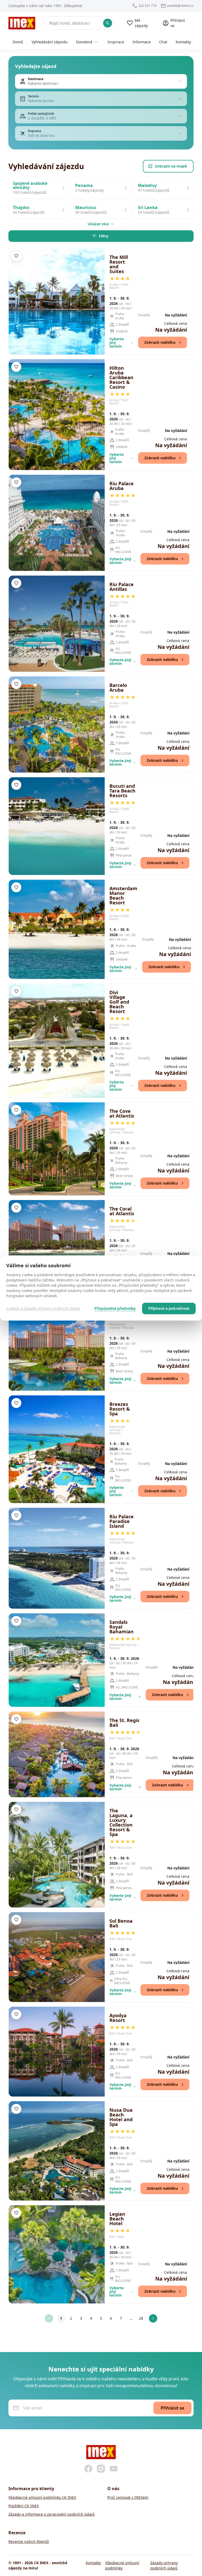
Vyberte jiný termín (117, 343)
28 (141, 2318)
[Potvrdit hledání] (108, 23)
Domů (18, 42)
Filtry (104, 236)
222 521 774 (147, 6)
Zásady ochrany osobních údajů (164, 2565)
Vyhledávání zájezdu (50, 42)
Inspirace (116, 42)
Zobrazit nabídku (160, 342)
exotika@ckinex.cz (180, 6)
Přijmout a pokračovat (169, 1308)
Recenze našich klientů (29, 2541)
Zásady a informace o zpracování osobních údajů (52, 2514)
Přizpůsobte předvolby (115, 1308)
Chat (163, 42)
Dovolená (84, 42)
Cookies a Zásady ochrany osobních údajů (43, 1308)
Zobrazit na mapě (171, 166)
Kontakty (183, 42)
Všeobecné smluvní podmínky (122, 2565)
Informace (142, 42)
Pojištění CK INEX (24, 2506)
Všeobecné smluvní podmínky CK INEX (42, 2497)
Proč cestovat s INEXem (128, 2497)
